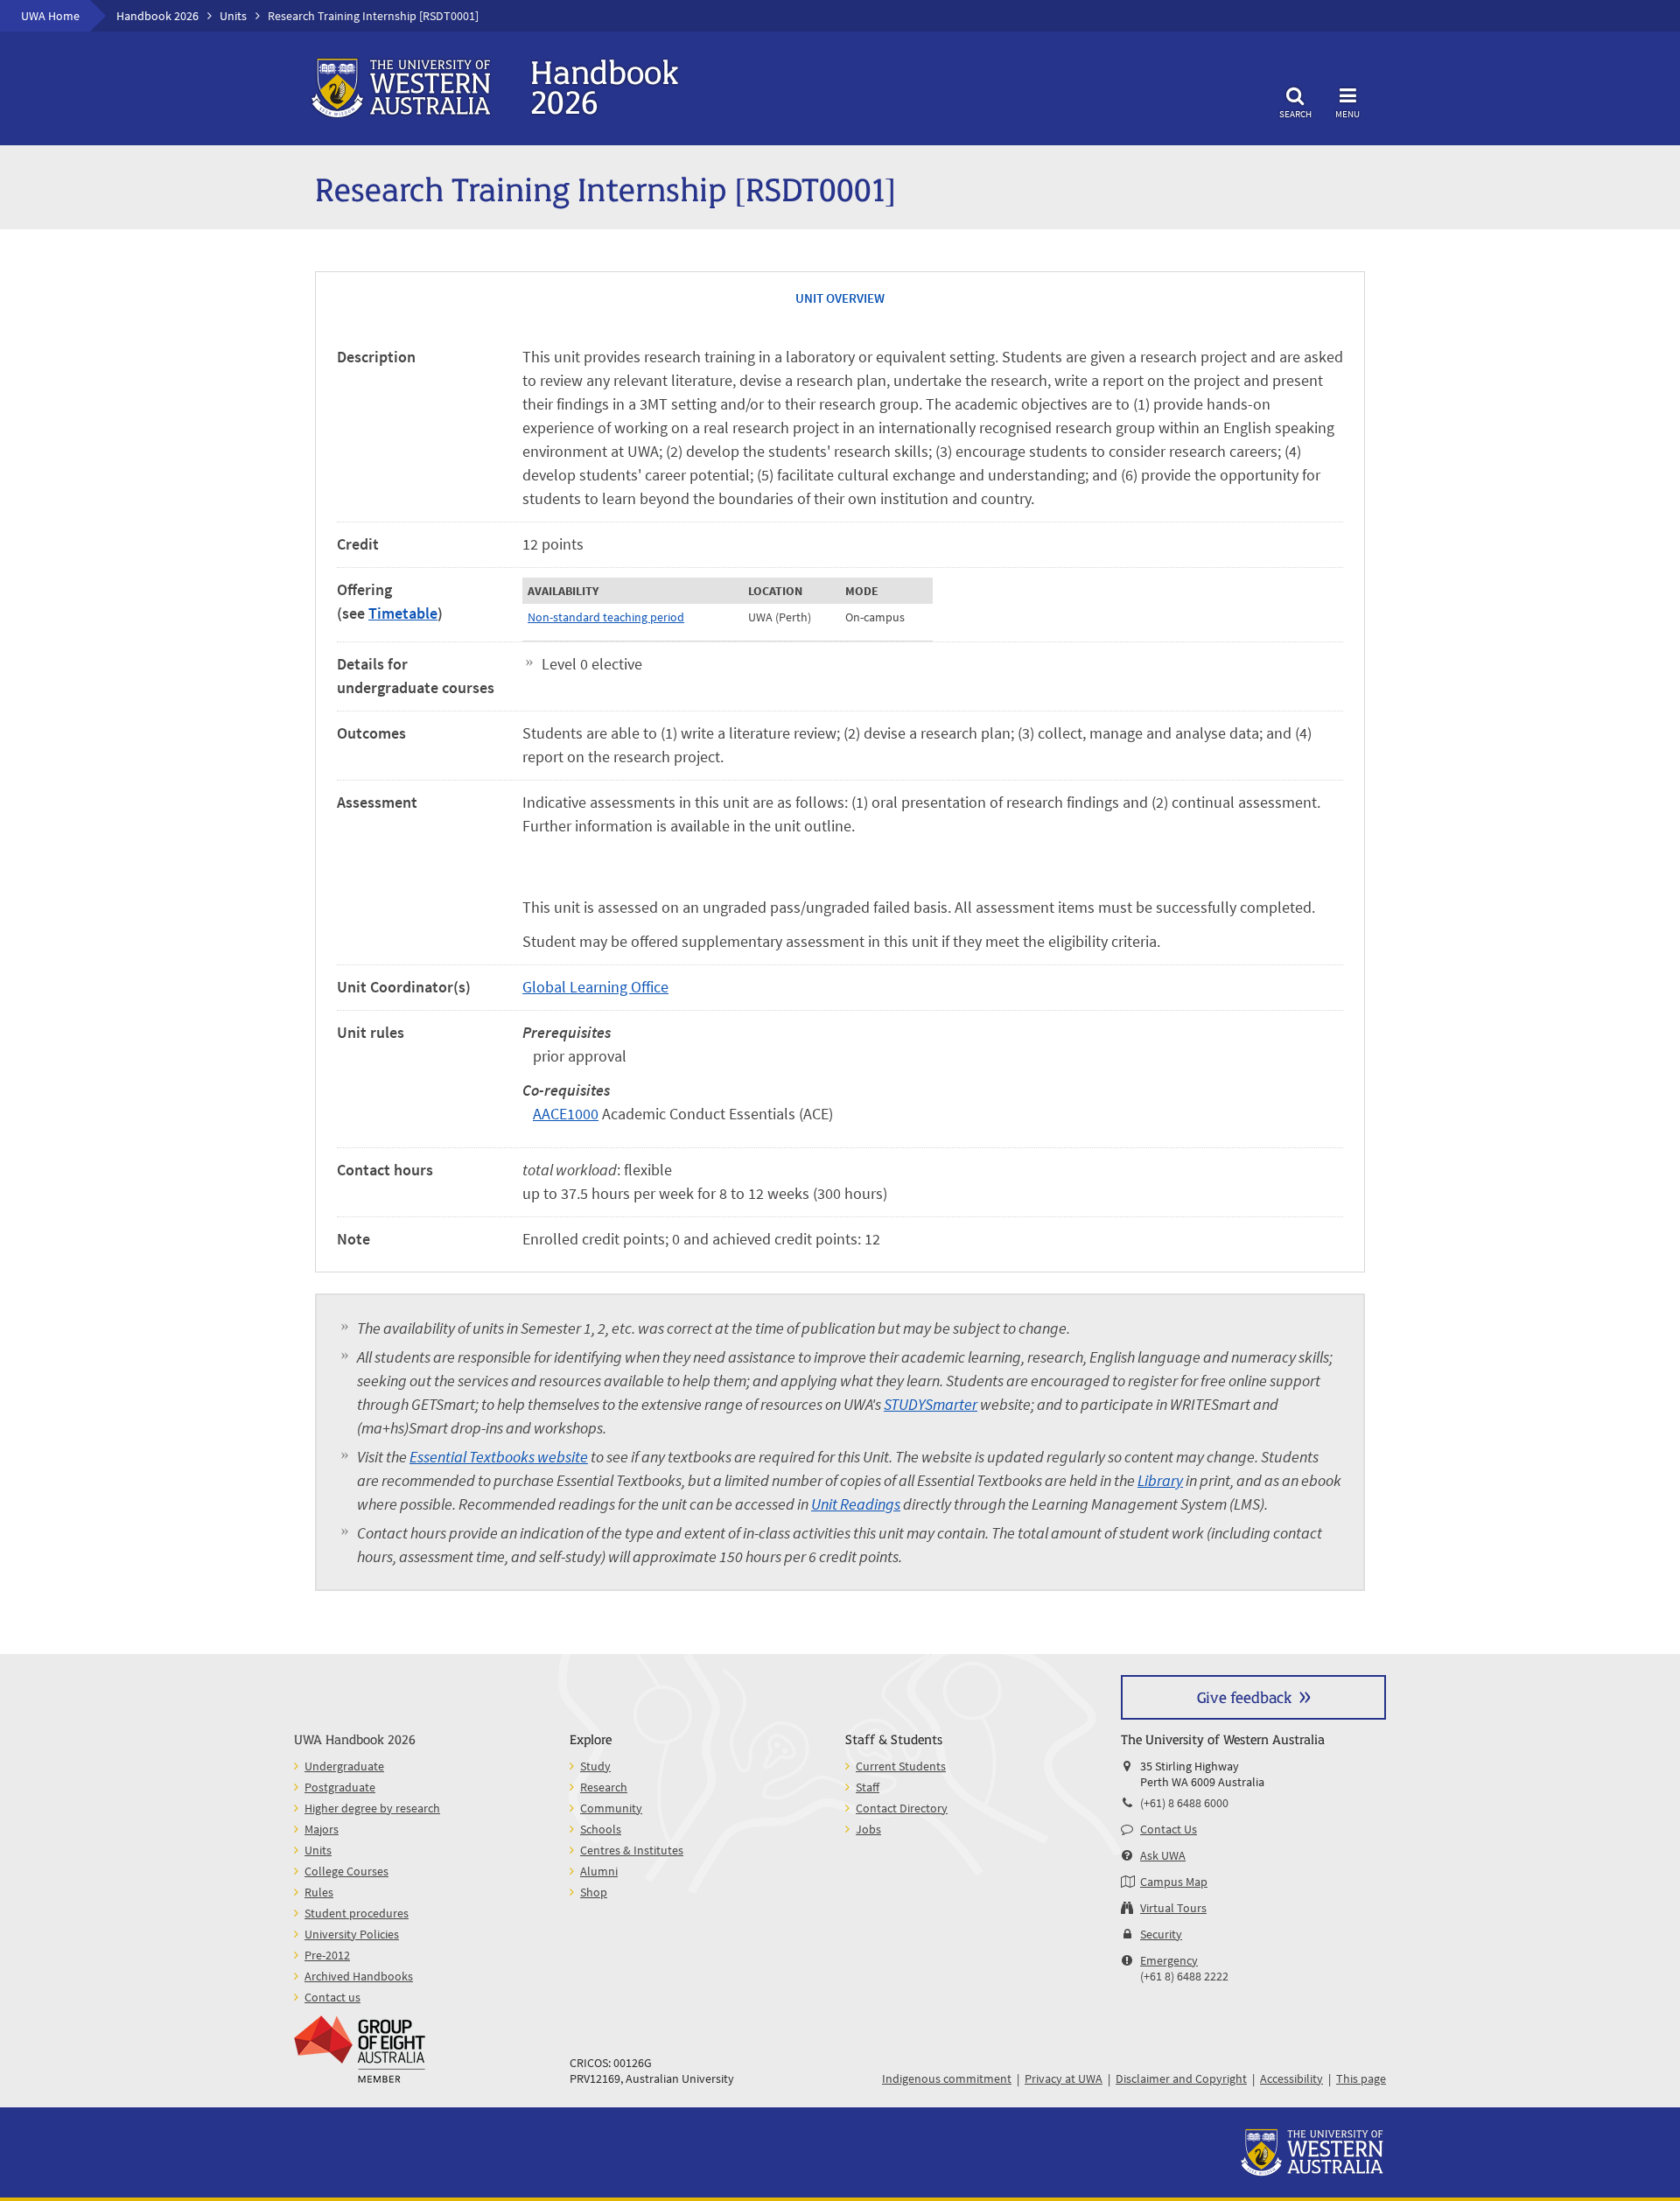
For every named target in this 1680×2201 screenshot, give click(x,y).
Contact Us (1169, 1829)
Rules (319, 1892)
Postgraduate (340, 1787)
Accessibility (1291, 2078)
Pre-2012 (327, 1955)
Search (1295, 113)
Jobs (868, 1829)
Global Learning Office (595, 987)
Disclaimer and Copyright (1181, 2078)
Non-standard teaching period (606, 617)
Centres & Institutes (632, 1850)
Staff (868, 1787)
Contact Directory (902, 1808)
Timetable (403, 613)
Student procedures (357, 1913)
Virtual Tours (1173, 1908)
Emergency (1169, 1960)
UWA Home (50, 16)
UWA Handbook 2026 (355, 1738)
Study (595, 1766)
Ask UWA (1163, 1855)
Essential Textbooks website (499, 1457)
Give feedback (1244, 1696)
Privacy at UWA (1064, 2078)
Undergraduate (344, 1766)
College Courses (346, 1871)
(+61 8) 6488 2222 (1184, 1976)
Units (233, 16)
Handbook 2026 (157, 16)
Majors (322, 1829)
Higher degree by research (372, 1808)
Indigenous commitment (947, 2078)
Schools (601, 1829)
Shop (594, 1892)
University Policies (352, 1934)
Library (1160, 1480)
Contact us (332, 1997)
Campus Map (1174, 1882)
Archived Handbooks (359, 1976)
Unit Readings (856, 1504)
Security (1161, 1934)
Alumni (599, 1871)
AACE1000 (566, 1114)
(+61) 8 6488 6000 (1184, 1803)
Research (604, 1787)
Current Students (901, 1766)
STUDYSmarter (931, 1404)
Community (611, 1808)
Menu (1347, 113)
